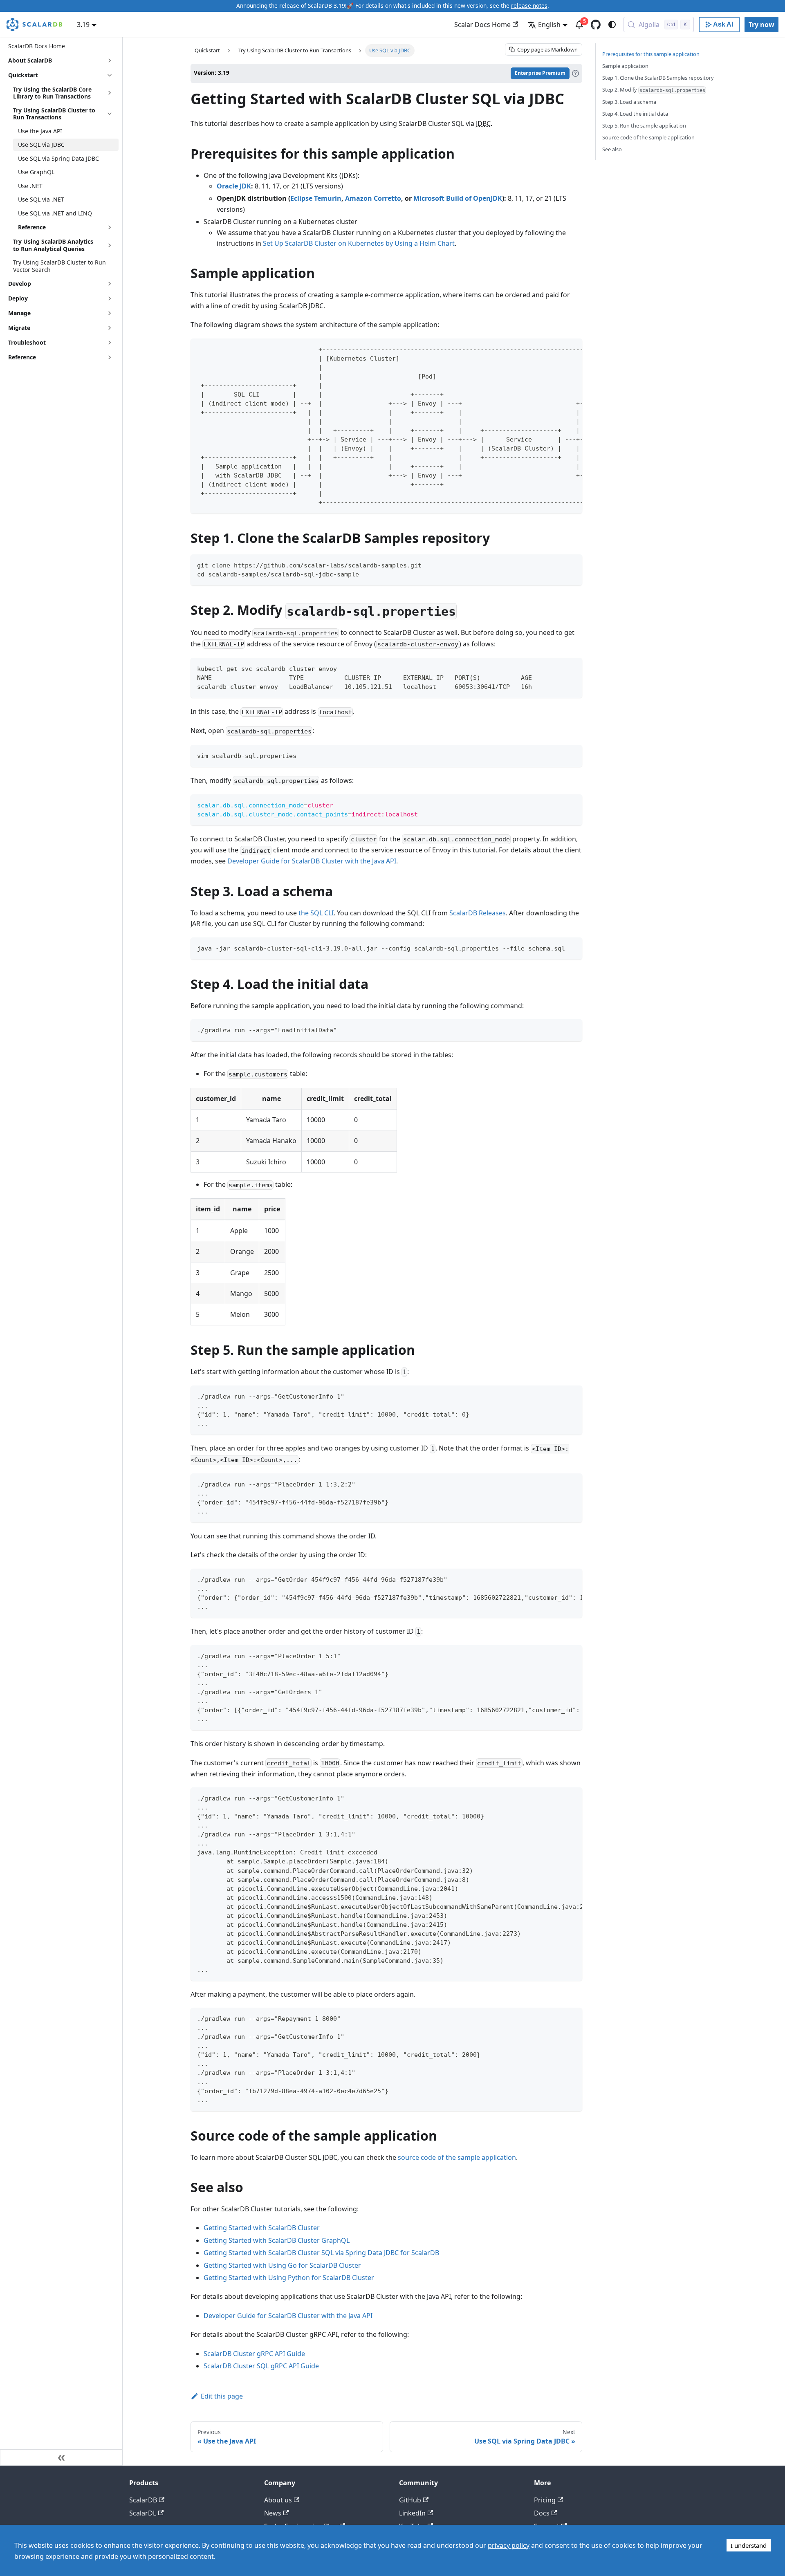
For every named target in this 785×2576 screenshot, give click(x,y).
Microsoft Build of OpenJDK (458, 198)
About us (278, 2500)
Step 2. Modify (654, 90)
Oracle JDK (234, 186)
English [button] (549, 25)
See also (612, 149)
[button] (66, 227)
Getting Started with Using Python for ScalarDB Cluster (289, 2278)
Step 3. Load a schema (629, 102)
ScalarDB (143, 2500)
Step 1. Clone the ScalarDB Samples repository (658, 78)
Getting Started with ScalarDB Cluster (262, 2228)
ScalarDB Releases (478, 913)
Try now (761, 25)
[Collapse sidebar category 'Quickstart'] (110, 75)
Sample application (625, 66)
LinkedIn (412, 2513)
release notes (529, 6)
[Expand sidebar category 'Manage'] (110, 313)
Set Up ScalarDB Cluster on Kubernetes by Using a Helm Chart (359, 243)
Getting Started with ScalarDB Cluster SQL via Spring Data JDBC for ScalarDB (321, 2253)
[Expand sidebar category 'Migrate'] (110, 328)
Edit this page (222, 2396)
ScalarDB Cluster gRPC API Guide (254, 2354)
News (273, 2513)
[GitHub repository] (596, 25)
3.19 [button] (83, 25)
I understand (749, 2545)
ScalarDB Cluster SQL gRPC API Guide (261, 2366)
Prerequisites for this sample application (651, 54)
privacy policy (509, 2545)
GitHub (410, 2500)
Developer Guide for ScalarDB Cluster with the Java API (312, 861)
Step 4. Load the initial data (635, 114)
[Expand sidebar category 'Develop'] (110, 284)
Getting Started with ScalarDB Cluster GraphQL (277, 2240)
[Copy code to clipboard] (572, 349)
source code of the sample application (457, 2157)
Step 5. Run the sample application (644, 126)
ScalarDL (143, 2513)
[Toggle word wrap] (557, 349)
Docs (542, 2513)
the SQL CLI (316, 913)
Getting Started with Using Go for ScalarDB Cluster (282, 2265)
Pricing (545, 2500)
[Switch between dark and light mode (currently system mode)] (612, 25)
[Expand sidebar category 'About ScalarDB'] (110, 61)
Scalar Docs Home (482, 25)
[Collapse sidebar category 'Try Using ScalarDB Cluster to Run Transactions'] (110, 114)
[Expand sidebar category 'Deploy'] (110, 298)
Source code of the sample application (648, 137)
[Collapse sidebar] (61, 2457)
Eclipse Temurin (316, 198)
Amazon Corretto (373, 198)
